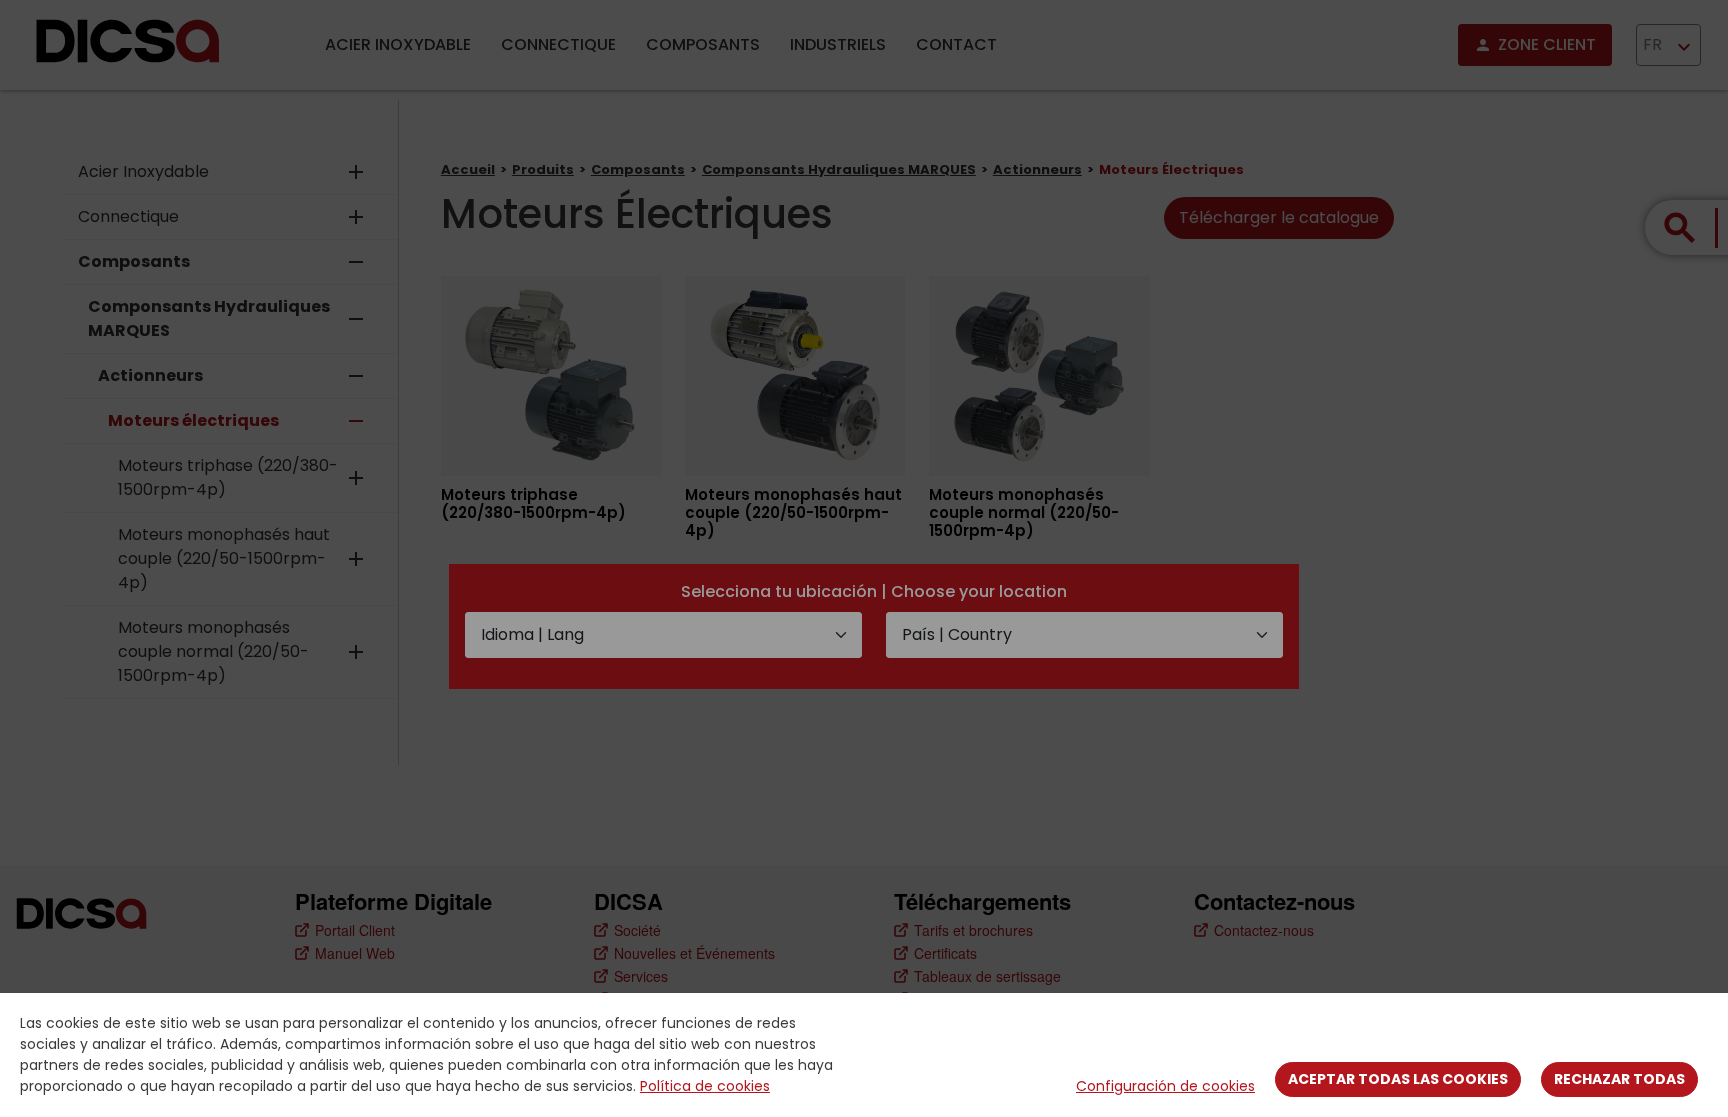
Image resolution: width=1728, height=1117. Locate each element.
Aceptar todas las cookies (1398, 1079)
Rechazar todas (1619, 1079)
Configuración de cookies (1165, 1086)
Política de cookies (705, 1086)
